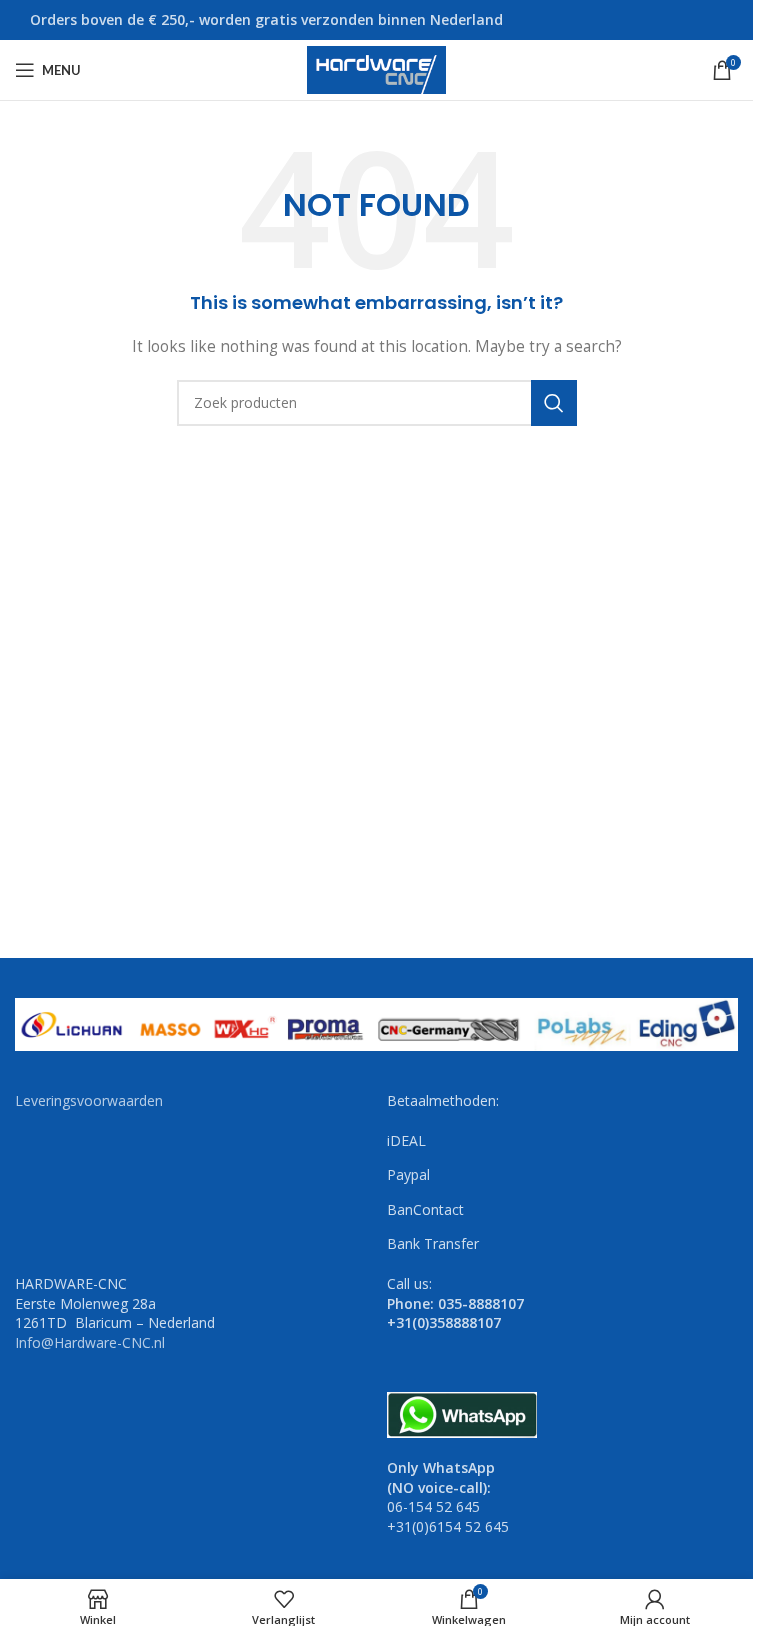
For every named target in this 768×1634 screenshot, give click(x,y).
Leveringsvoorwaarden (89, 1100)
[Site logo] (377, 68)
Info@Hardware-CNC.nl (90, 1342)
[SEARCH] (554, 403)
